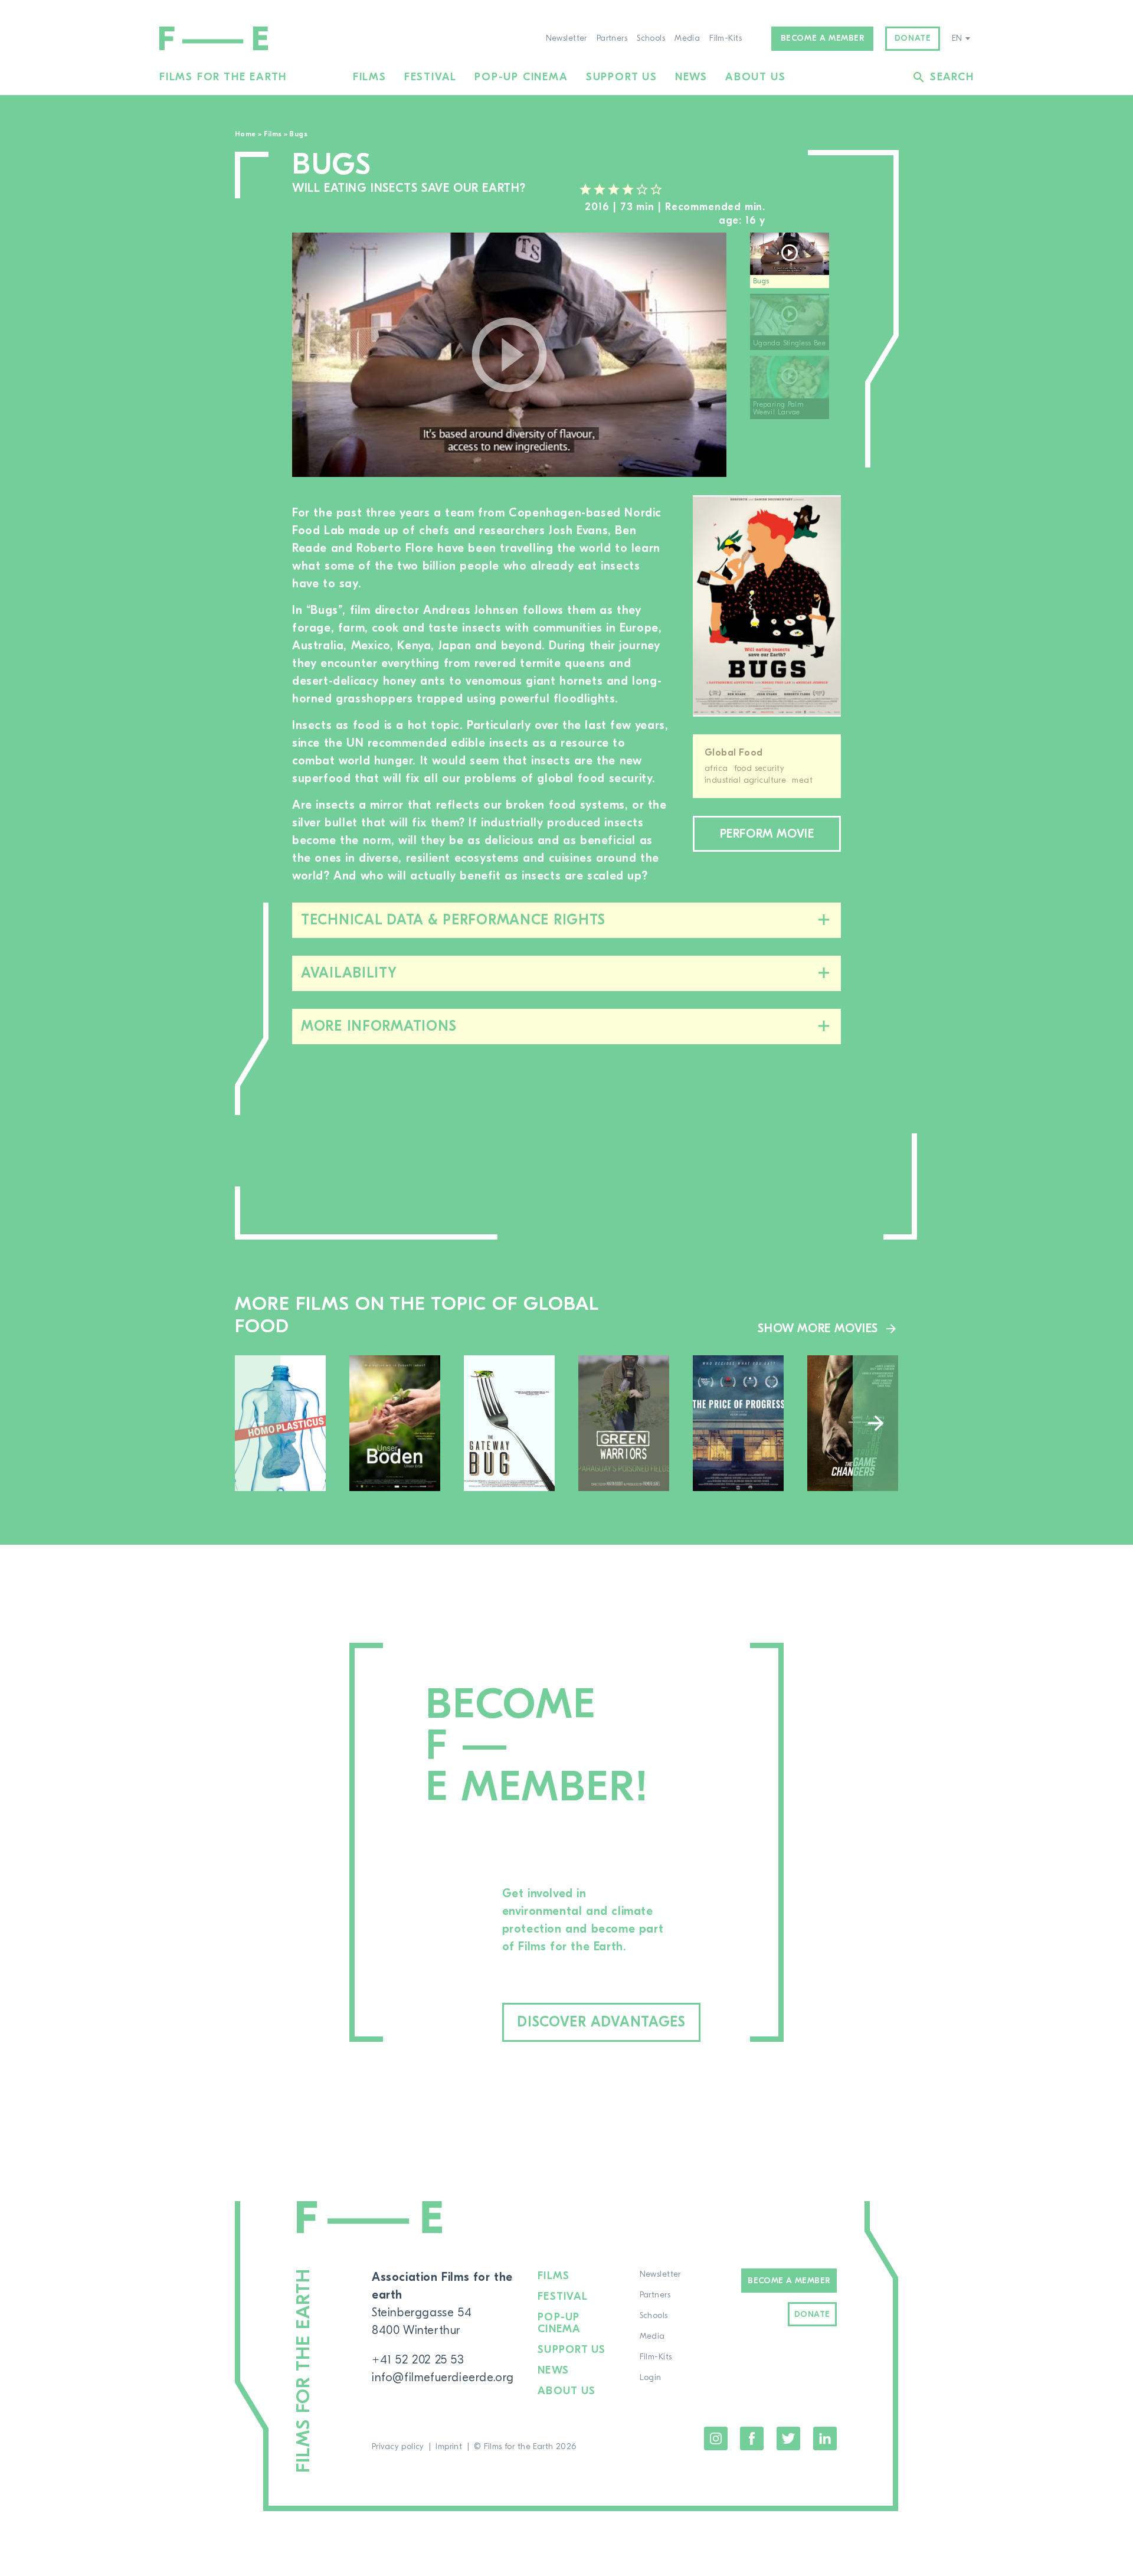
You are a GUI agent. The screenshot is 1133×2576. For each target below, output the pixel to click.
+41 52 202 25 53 (418, 2360)
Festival (430, 77)
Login (651, 2378)
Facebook (752, 2438)
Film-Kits (726, 38)
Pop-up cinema (521, 77)
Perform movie (767, 834)
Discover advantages (601, 2022)
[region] (795, 355)
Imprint (449, 2447)
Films (370, 77)
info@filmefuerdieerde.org (443, 2377)
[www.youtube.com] (509, 355)
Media (687, 38)
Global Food (734, 753)
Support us (622, 77)
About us (755, 77)
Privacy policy (398, 2447)
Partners (612, 38)
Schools (651, 38)
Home (245, 134)
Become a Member (789, 2281)
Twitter (788, 2438)
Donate (913, 38)
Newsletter (566, 38)
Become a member (823, 38)
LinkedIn (825, 2438)
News (691, 77)
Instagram (716, 2438)
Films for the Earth (223, 77)
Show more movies (818, 1328)
